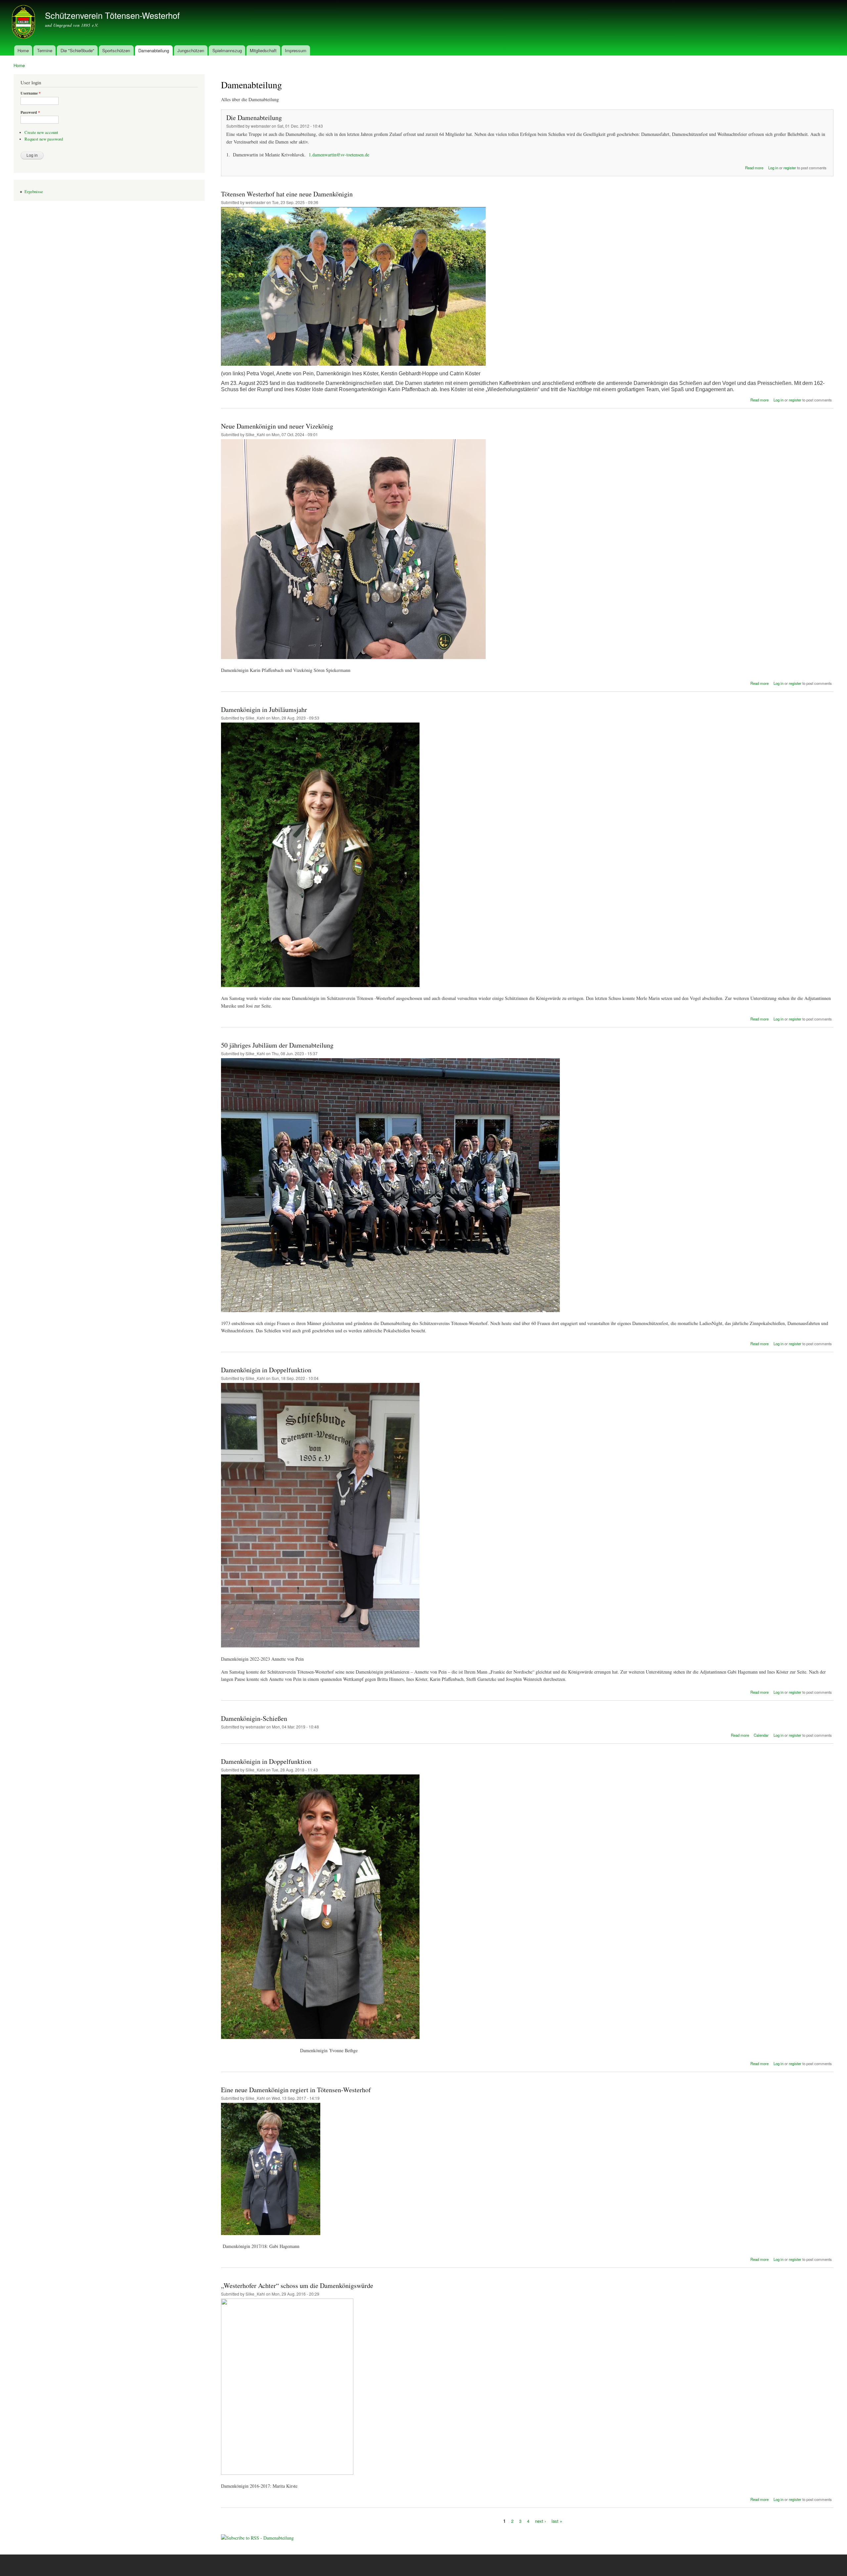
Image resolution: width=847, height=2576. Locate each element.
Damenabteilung (154, 50)
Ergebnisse (34, 192)
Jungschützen (191, 50)
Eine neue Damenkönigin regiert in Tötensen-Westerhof (296, 2090)
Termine (45, 50)
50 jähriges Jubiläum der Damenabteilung (277, 1045)
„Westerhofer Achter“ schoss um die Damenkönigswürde (297, 2285)
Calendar (761, 1735)
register (790, 168)
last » (557, 2521)
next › (540, 2521)
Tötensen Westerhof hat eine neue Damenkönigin (287, 194)
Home (23, 50)
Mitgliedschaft (263, 50)
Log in (773, 168)
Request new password (44, 139)
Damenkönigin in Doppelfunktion (266, 1370)
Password (30, 112)
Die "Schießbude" (77, 50)
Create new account (41, 132)
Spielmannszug (227, 50)
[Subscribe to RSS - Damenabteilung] (257, 2535)
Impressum (296, 50)
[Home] (24, 23)
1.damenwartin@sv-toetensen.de (339, 155)
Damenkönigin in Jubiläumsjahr (264, 709)
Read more (754, 168)
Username (31, 93)
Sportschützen (116, 50)
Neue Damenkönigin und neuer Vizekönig (277, 426)
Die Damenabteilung (254, 118)
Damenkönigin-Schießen (254, 1718)
